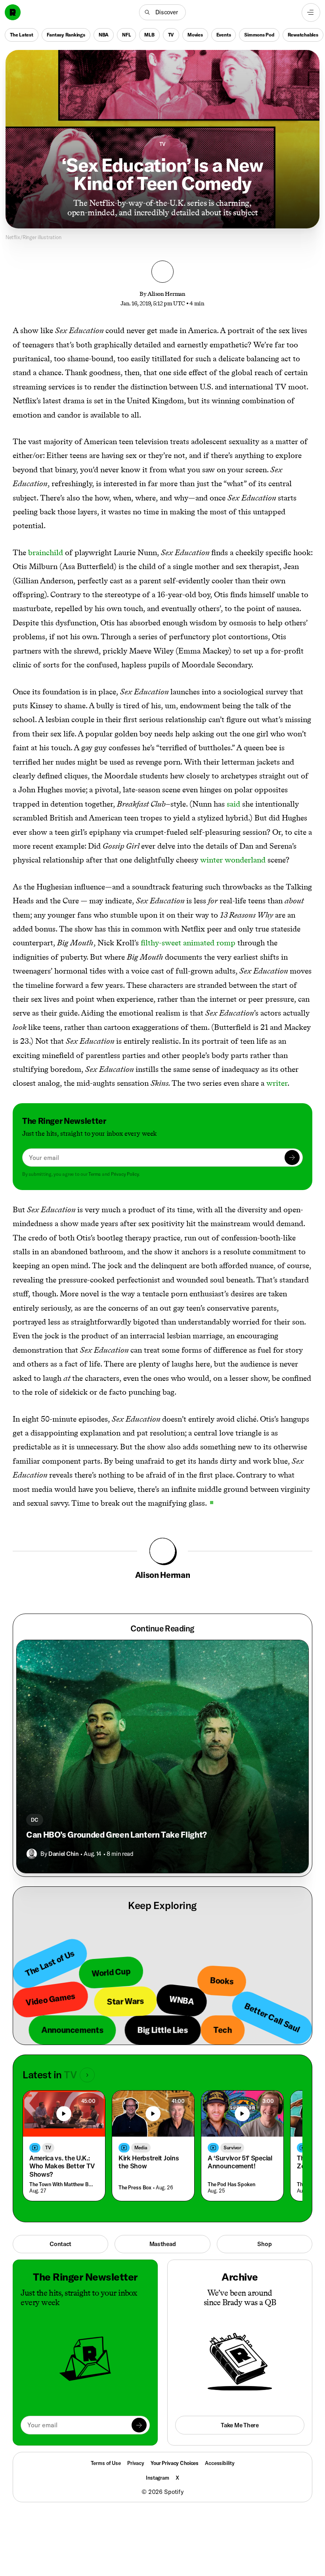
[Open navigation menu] (311, 12)
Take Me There (240, 2425)
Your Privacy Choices (175, 2463)
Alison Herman (166, 294)
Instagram (158, 2478)
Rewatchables (303, 34)
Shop (264, 2244)
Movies (195, 34)
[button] (162, 12)
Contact (60, 2244)
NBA (104, 34)
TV (171, 34)
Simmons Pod (259, 34)
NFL (126, 34)
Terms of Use (106, 2463)
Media (141, 2148)
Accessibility (220, 2463)
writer (277, 1083)
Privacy (136, 2463)
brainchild (46, 552)
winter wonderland (233, 860)
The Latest (22, 34)
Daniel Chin (63, 1854)
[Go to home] (13, 12)
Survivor (232, 2148)
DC (35, 1820)
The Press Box (135, 2187)
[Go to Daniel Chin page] (32, 1854)
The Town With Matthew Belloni (62, 2184)
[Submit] (292, 1158)
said (233, 804)
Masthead (163, 2244)
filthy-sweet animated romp (188, 943)
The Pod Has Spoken (231, 2184)
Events (224, 34)
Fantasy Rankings (66, 34)
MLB (149, 34)
